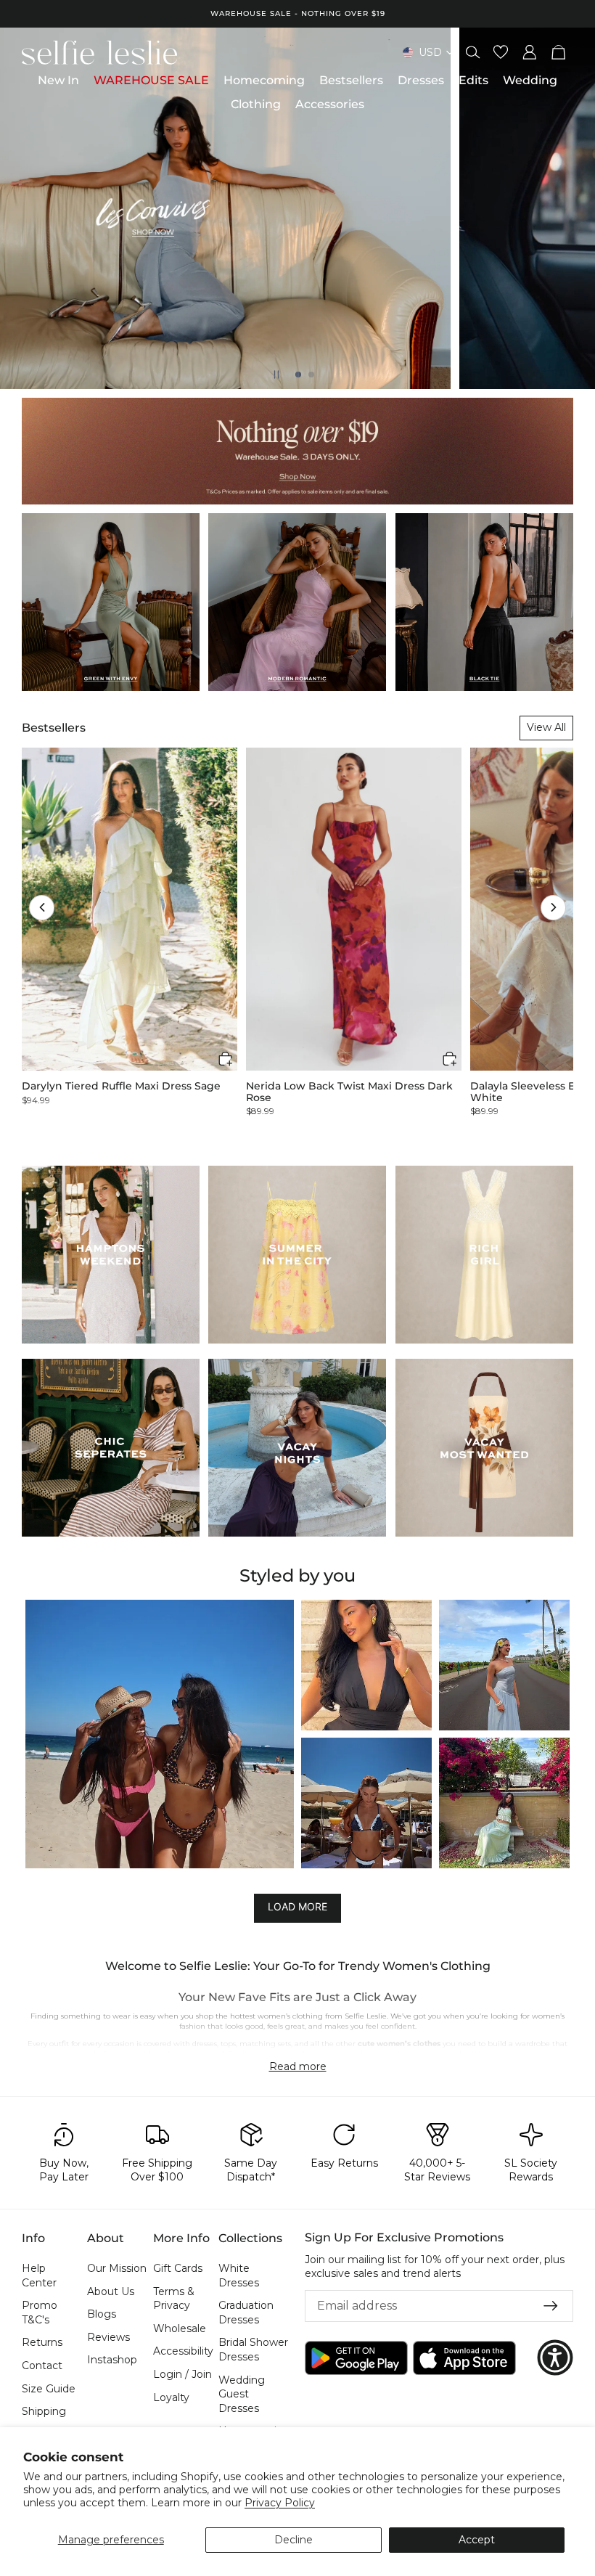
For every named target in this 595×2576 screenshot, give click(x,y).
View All (546, 727)
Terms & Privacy (174, 2299)
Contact (42, 2366)
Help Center (39, 2276)
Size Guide (49, 2389)
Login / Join (182, 2374)
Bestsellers (54, 728)
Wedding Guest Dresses (242, 2394)
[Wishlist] (501, 52)
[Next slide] (572, 208)
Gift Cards (178, 2268)
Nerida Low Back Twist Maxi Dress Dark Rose (349, 1092)
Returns (42, 2343)
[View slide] (297, 208)
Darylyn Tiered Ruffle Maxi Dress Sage (121, 1086)
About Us (111, 2291)
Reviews (108, 2337)
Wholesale (180, 2328)
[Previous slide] (23, 208)
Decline (294, 2540)
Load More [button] (297, 1907)
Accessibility (183, 2352)
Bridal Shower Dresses (253, 2350)
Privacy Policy (280, 2503)
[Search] (473, 52)
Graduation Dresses (246, 2313)
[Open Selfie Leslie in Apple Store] (464, 2358)
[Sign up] (551, 2306)
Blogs (102, 2314)
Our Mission (117, 2268)
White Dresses (239, 2276)
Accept (477, 2540)
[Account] (530, 52)
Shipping (44, 2411)
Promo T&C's (40, 2313)
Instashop (112, 2360)
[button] (42, 908)
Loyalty (171, 2397)
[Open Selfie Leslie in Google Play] (356, 2358)
